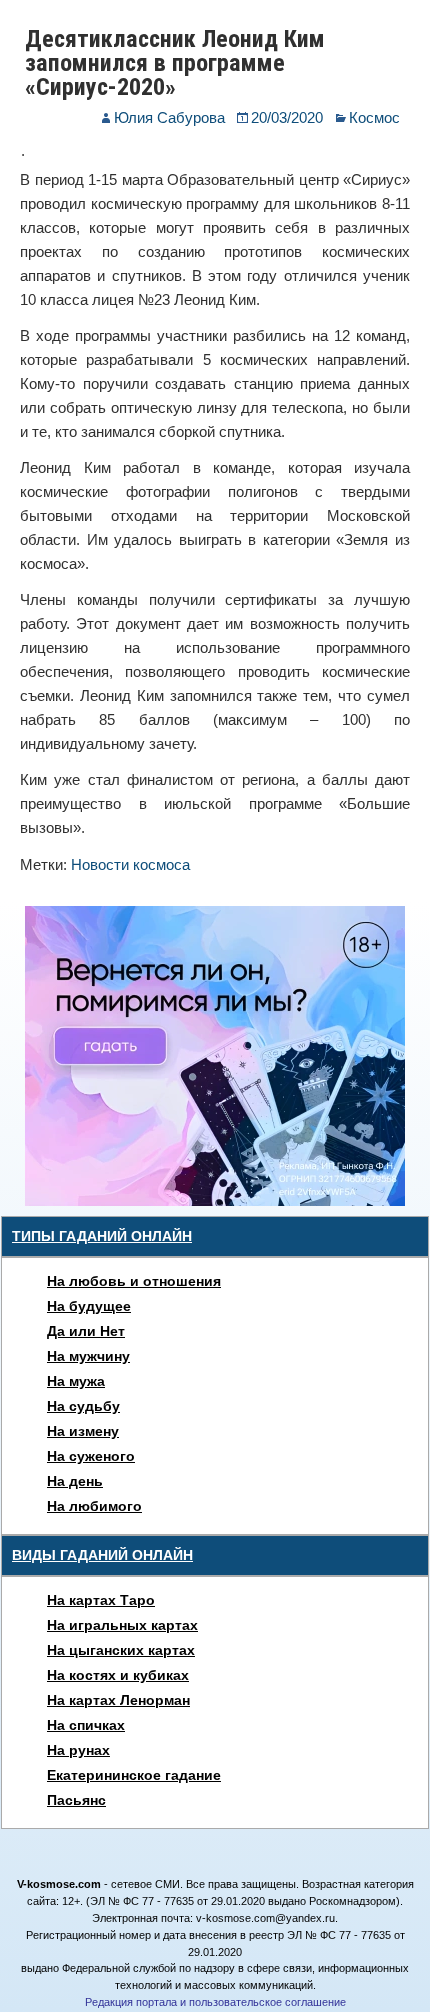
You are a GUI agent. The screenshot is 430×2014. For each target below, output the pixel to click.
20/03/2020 (287, 117)
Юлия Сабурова (169, 117)
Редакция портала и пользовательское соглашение (215, 2002)
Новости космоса (130, 864)
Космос (374, 117)
